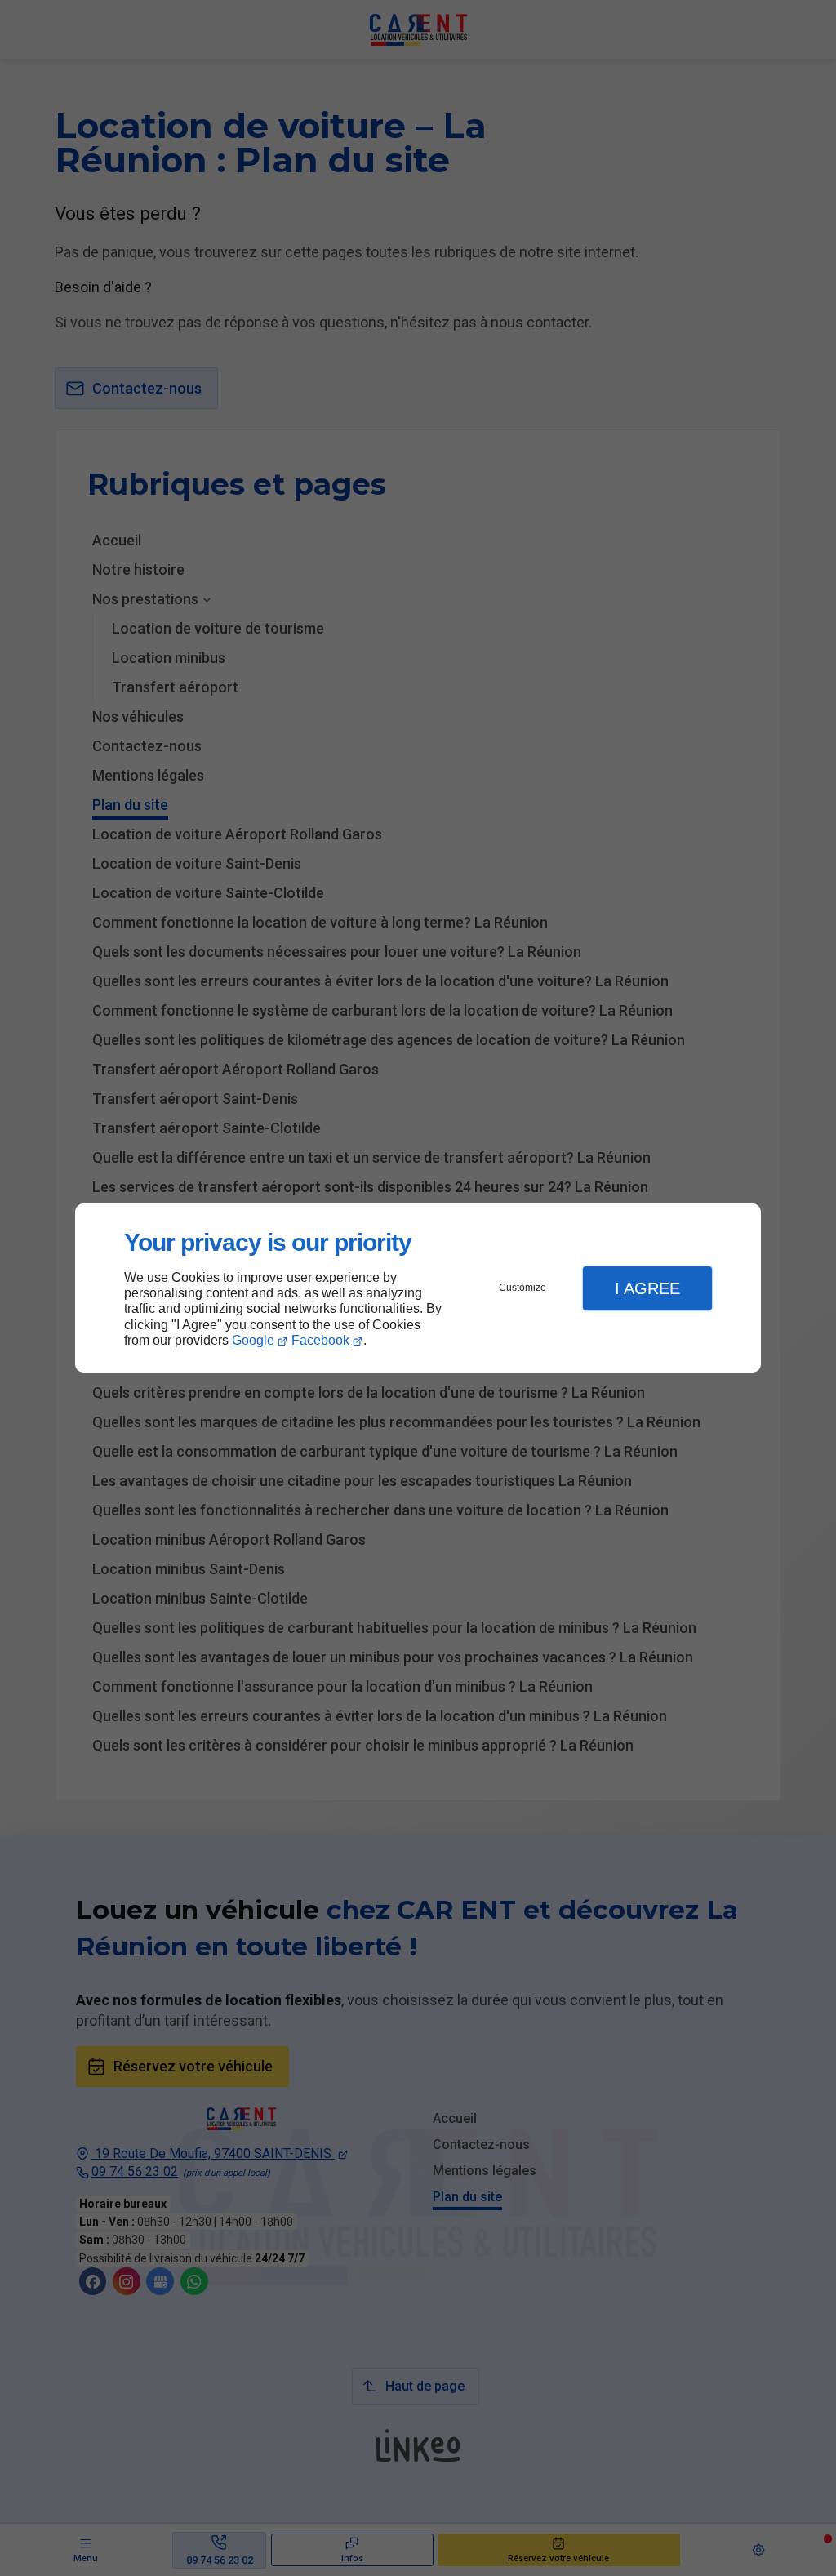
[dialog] (418, 1288)
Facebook (320, 1340)
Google (253, 1340)
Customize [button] (522, 1288)
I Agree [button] (647, 1288)
